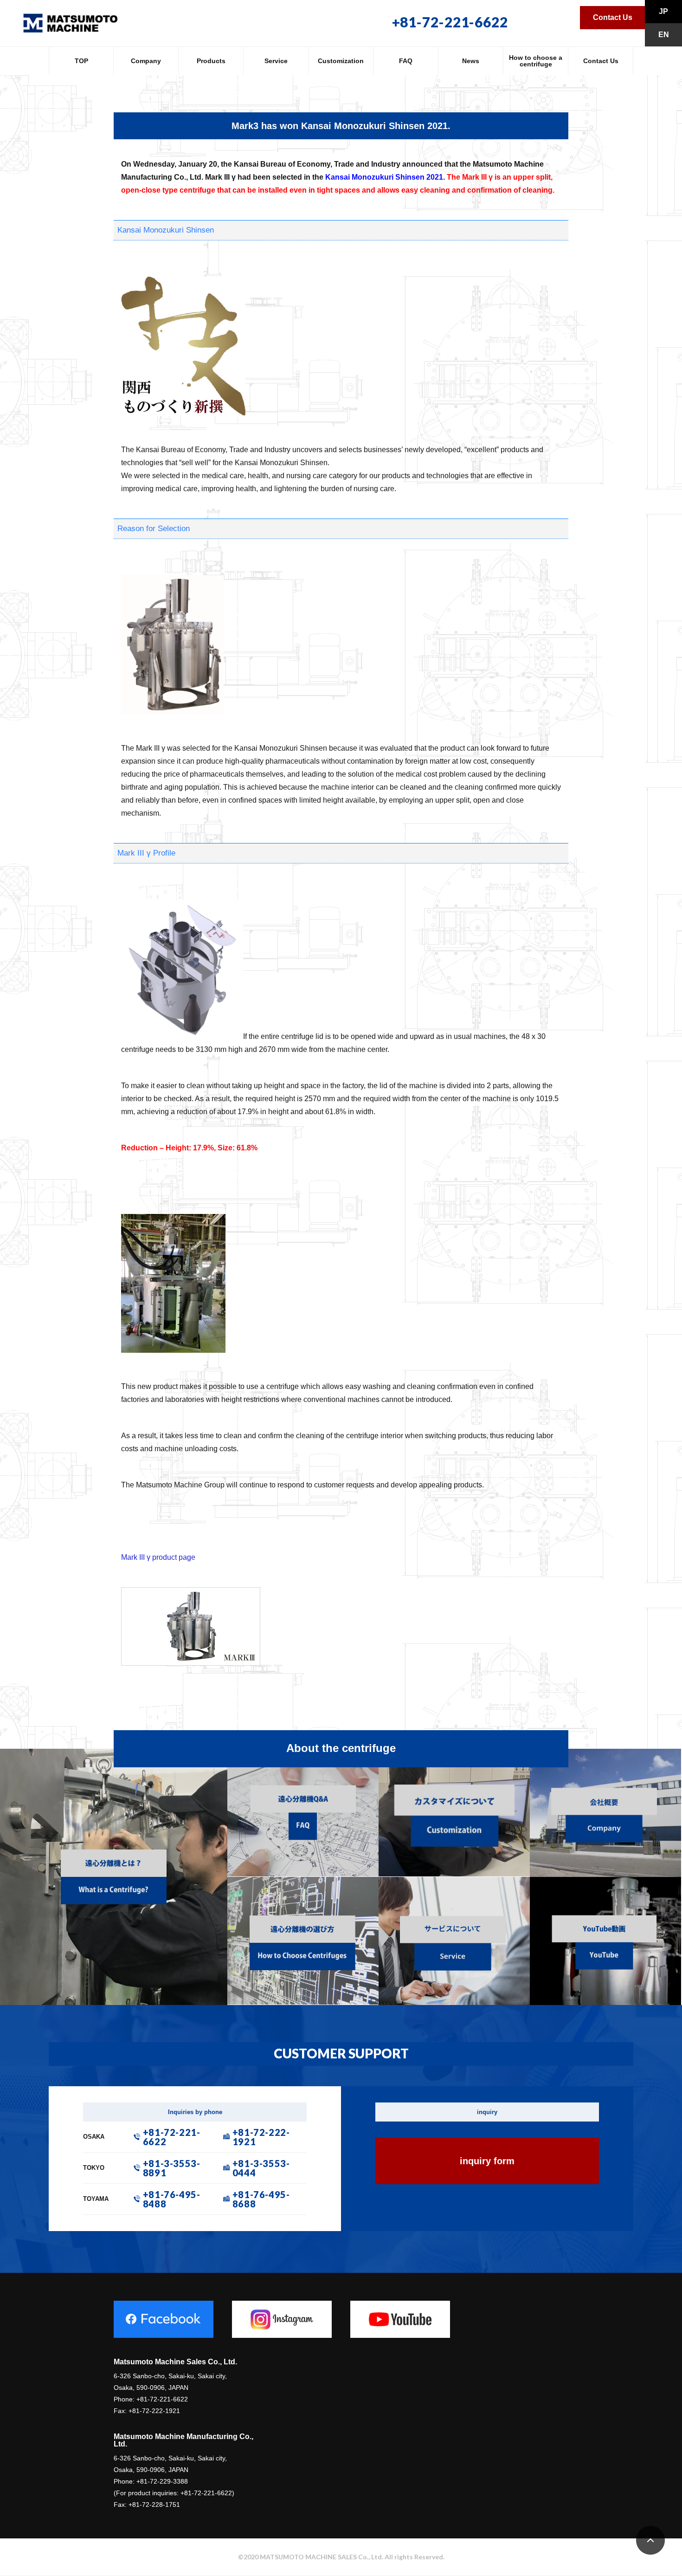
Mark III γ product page (158, 1557)
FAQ (406, 61)
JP (663, 11)
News (471, 61)
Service (276, 61)
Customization (341, 61)
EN (664, 35)
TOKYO (94, 2168)
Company (146, 61)
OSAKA (94, 2137)
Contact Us (613, 17)
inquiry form (487, 2161)
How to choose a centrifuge (536, 61)
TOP (81, 61)
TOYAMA (96, 2199)
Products (211, 61)
